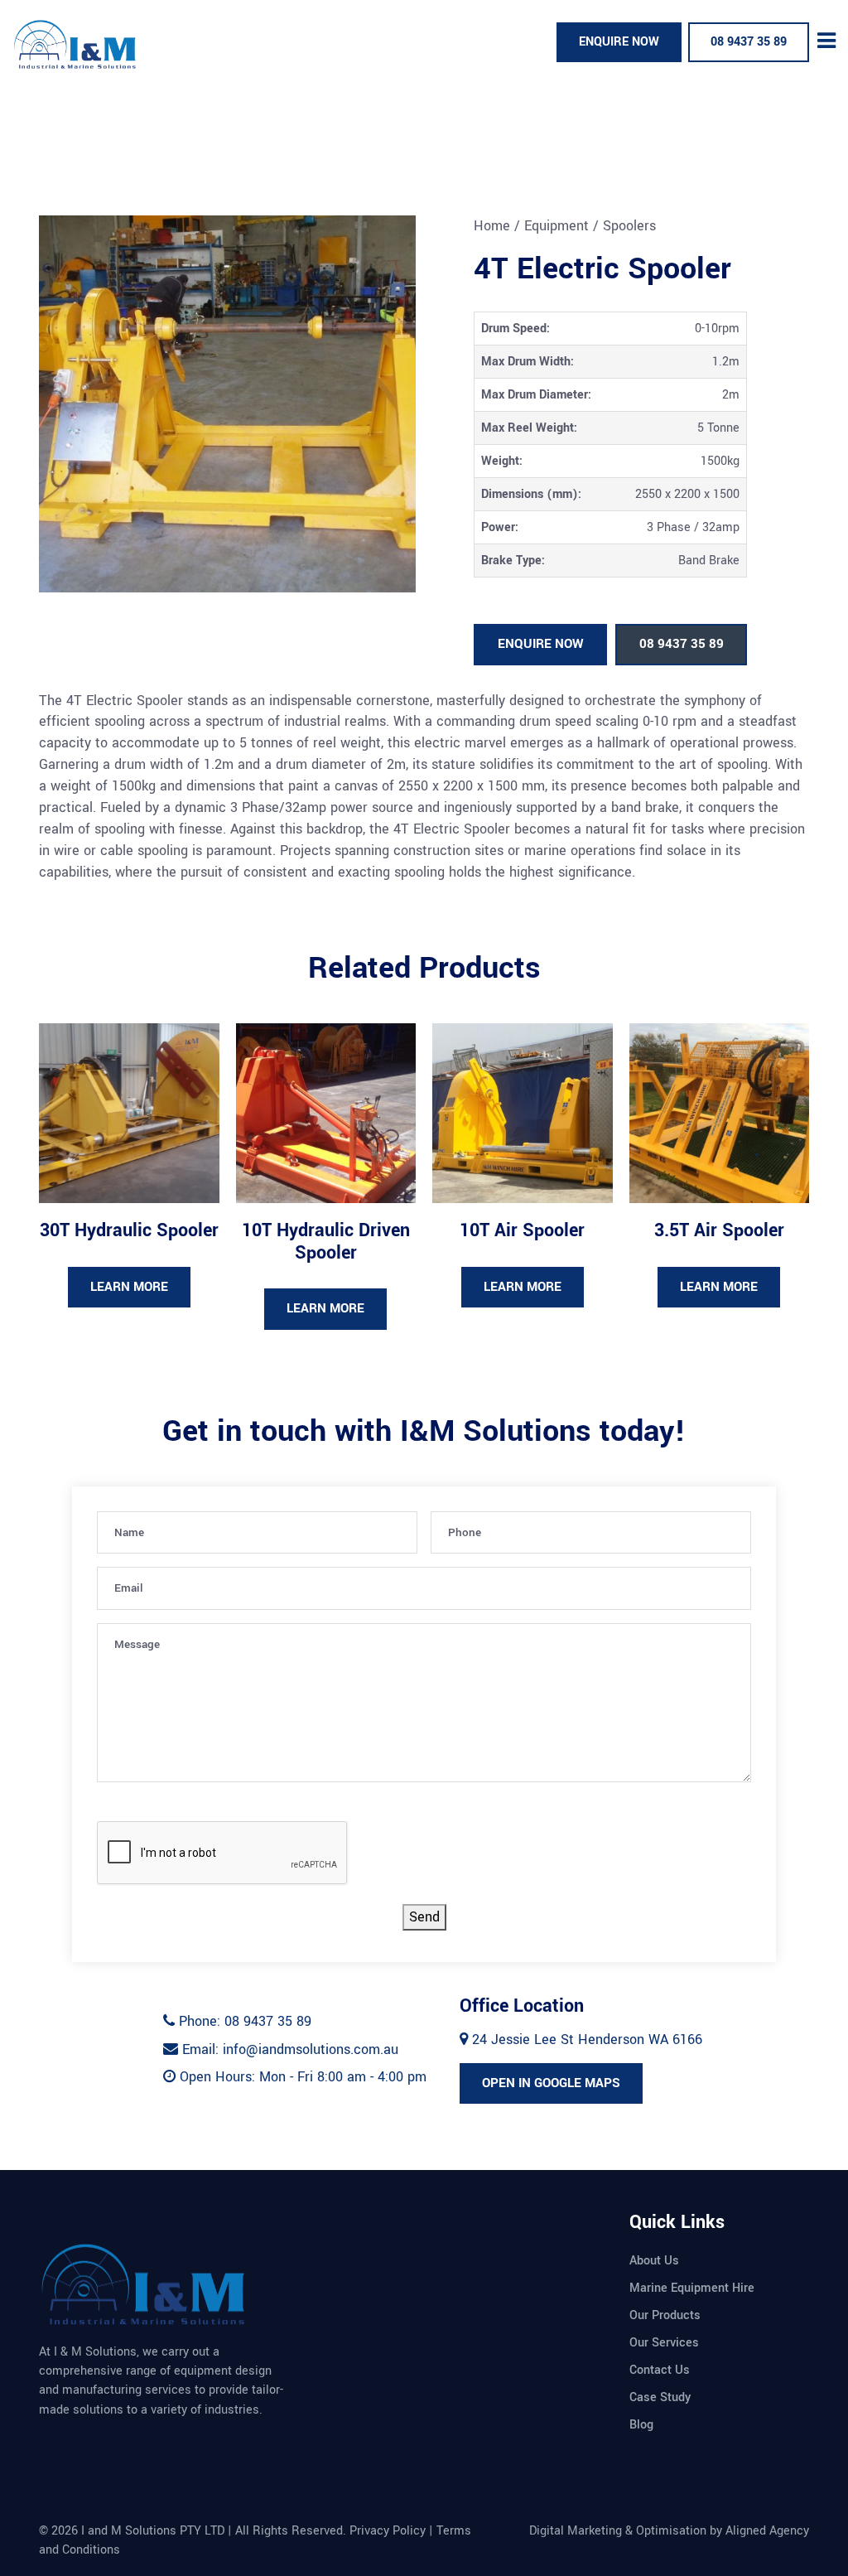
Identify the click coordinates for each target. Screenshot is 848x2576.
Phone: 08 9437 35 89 (243, 2021)
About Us (654, 2261)
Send (424, 1917)
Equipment (556, 226)
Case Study (660, 2397)
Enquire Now (619, 42)
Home (492, 226)
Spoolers (629, 226)
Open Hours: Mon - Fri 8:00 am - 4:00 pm (301, 2077)
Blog (641, 2425)
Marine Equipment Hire (692, 2288)
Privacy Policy (388, 2531)
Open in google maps (551, 2083)
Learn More (129, 1287)
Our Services (664, 2343)
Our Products (665, 2315)
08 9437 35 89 (749, 42)
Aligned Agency (767, 2531)
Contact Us (660, 2370)
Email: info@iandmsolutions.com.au (288, 2049)
